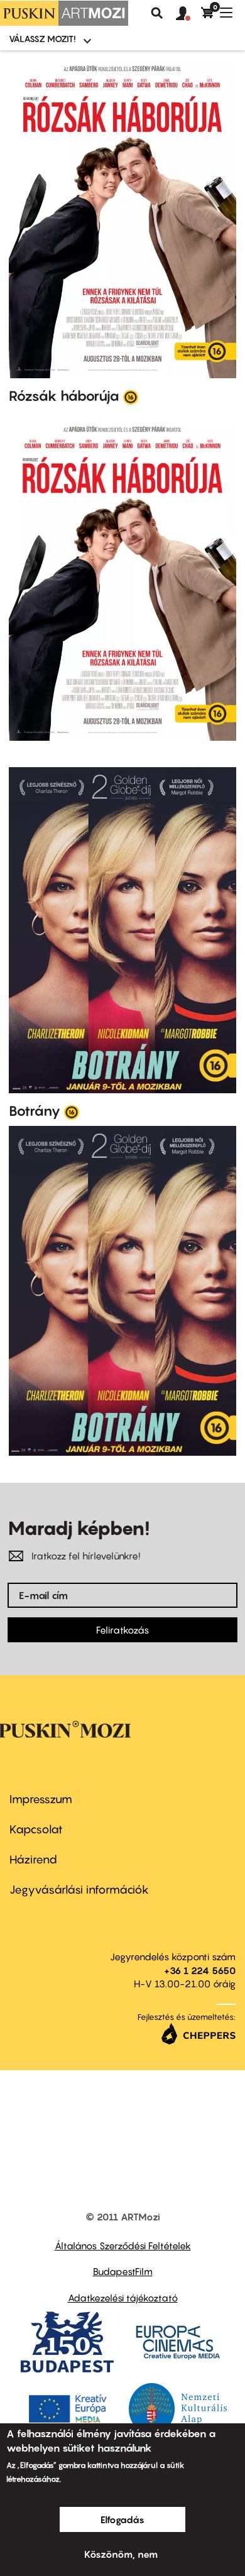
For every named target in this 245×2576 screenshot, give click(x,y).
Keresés (157, 13)
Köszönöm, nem (121, 2554)
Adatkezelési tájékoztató (123, 2298)
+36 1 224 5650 (200, 1970)
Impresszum (41, 1799)
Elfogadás (122, 2519)
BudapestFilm (123, 2271)
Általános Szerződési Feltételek (123, 2246)
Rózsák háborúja (64, 396)
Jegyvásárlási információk (79, 1890)
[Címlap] (64, 13)
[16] (131, 396)
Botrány (35, 1111)
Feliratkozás (122, 1630)
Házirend (33, 1859)
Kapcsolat (36, 1829)
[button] (188, 14)
